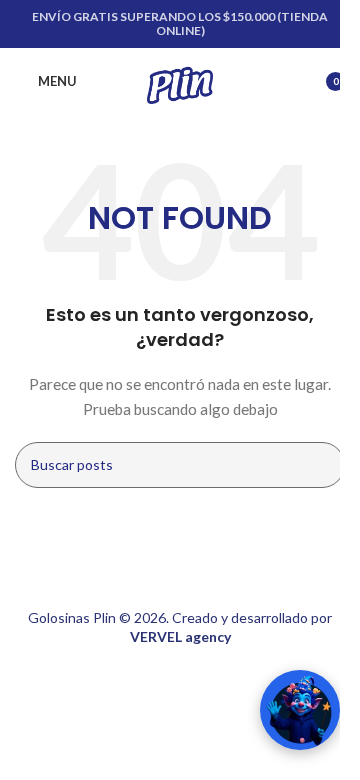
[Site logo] (180, 79)
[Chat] (280, 710)
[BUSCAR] (322, 465)
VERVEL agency (180, 636)
